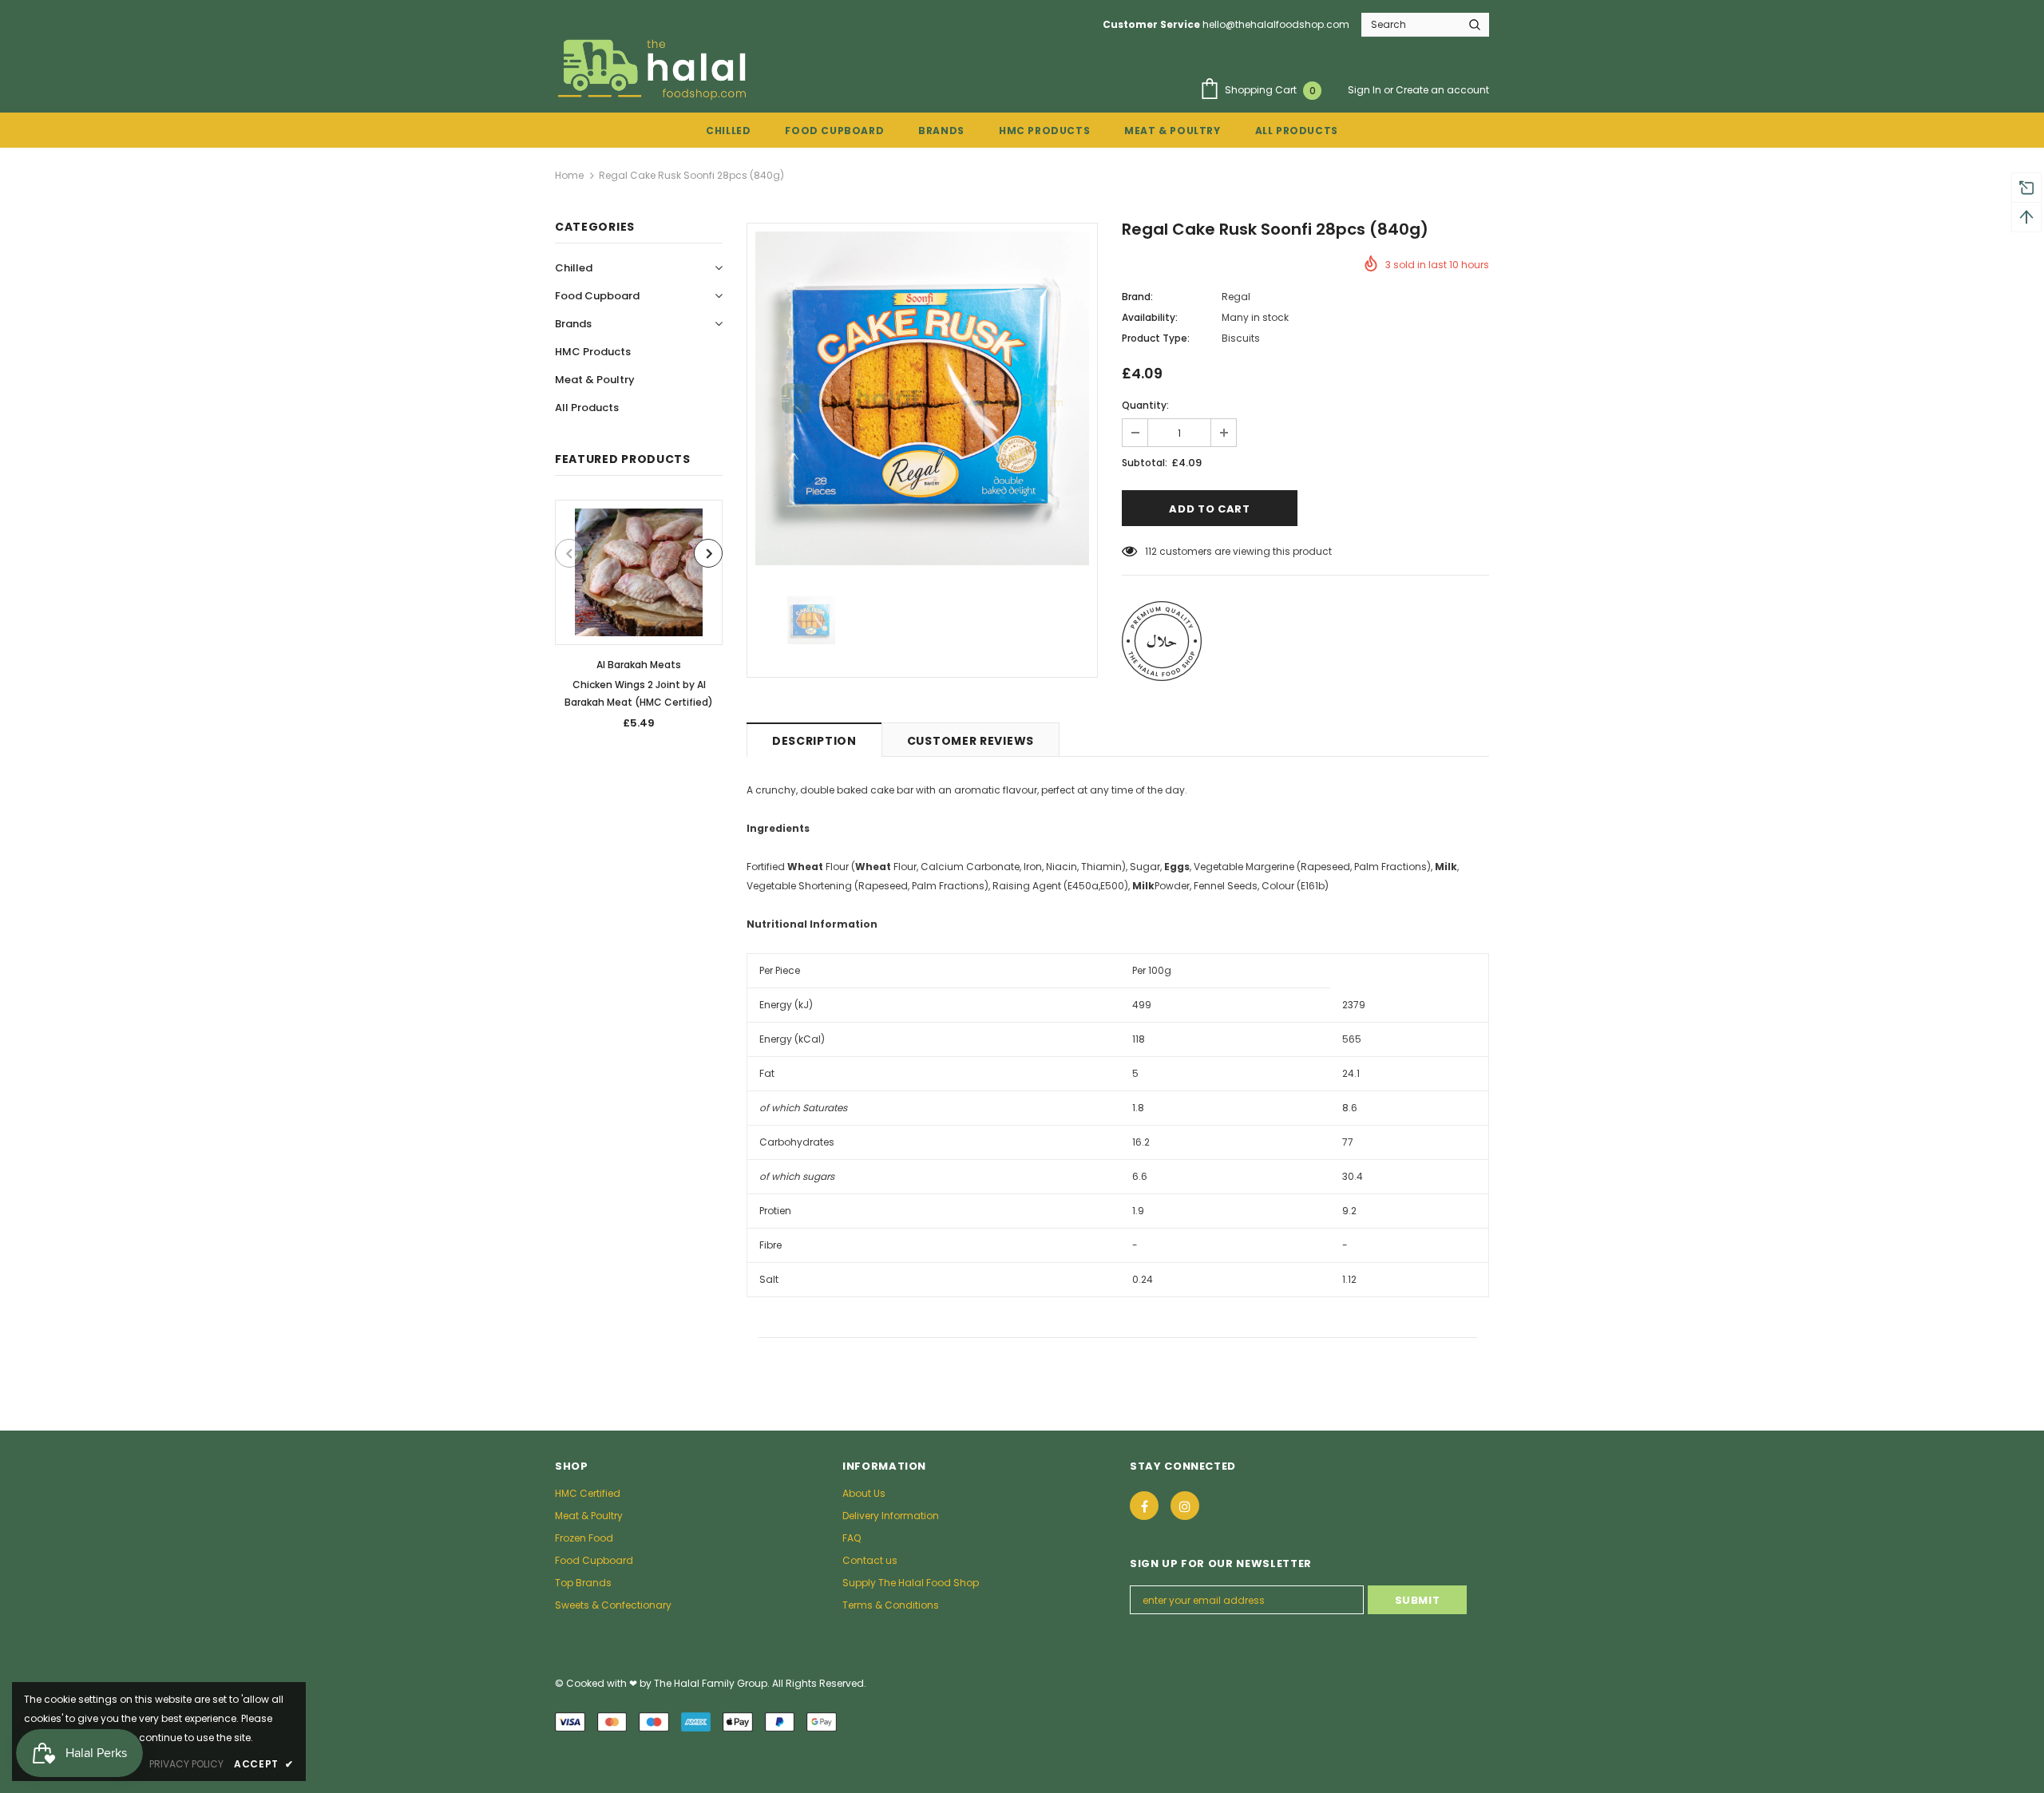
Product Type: (1156, 338)
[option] (639, 620)
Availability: (1150, 317)
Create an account (1442, 90)
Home (569, 175)
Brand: (1137, 297)
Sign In (1366, 90)
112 (1151, 551)
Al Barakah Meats (639, 665)
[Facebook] (1144, 1506)
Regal (1236, 297)
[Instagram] (1185, 1506)
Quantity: (1145, 405)
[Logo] (654, 69)
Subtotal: (1145, 463)
